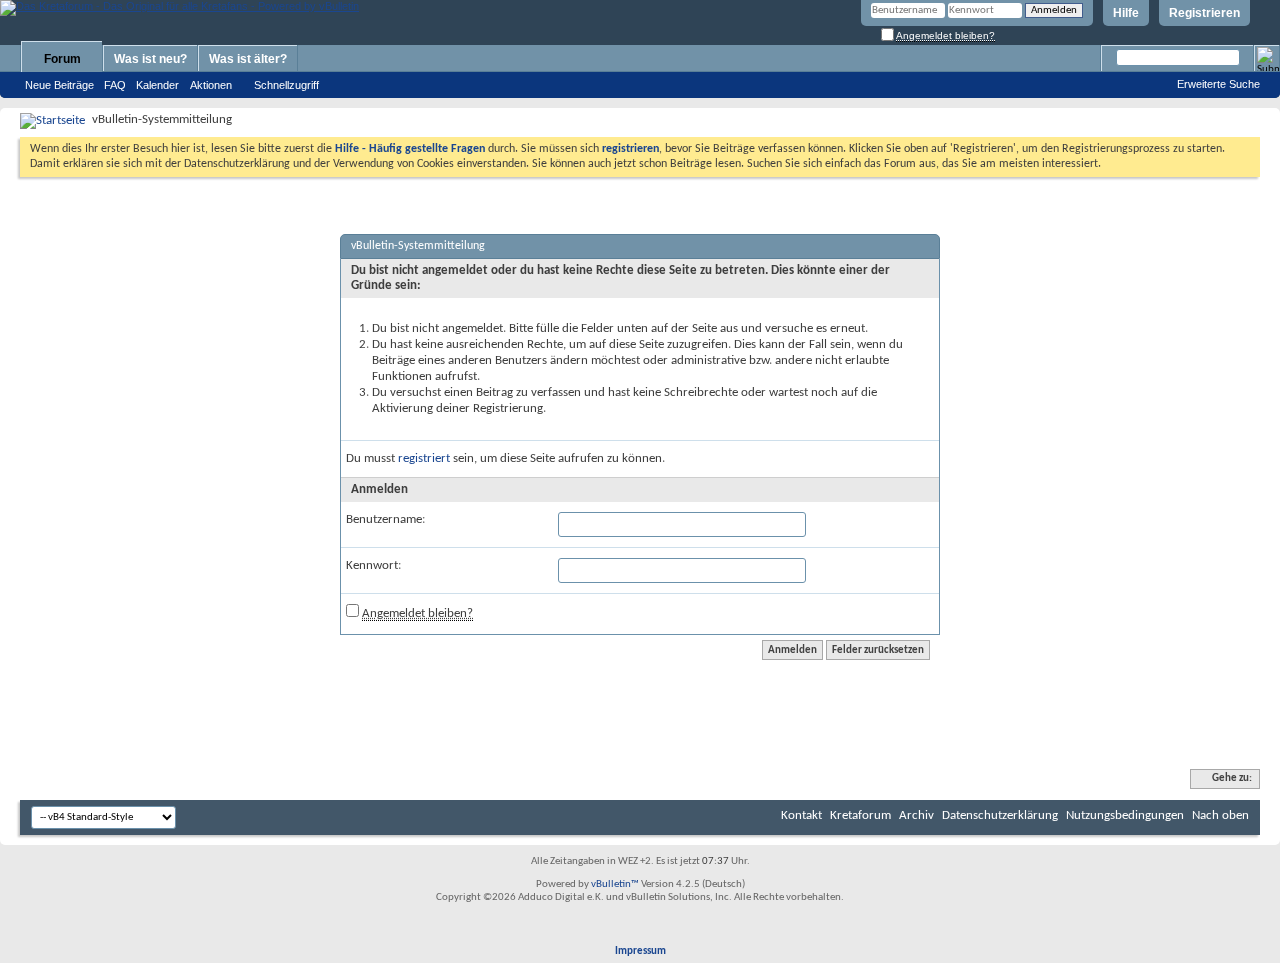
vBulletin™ (615, 884)
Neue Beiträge (59, 85)
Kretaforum (860, 815)
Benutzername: (385, 519)
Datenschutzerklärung (1000, 815)
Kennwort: (373, 565)
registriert (424, 458)
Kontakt (801, 815)
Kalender (157, 85)
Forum (62, 59)
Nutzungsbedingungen (1125, 815)
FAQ (115, 85)
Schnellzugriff (286, 85)
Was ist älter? (248, 59)
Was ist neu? (150, 59)
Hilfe (1126, 13)
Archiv (916, 815)
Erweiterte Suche (1218, 84)
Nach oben (1220, 815)
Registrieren (1204, 13)
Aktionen (211, 85)
